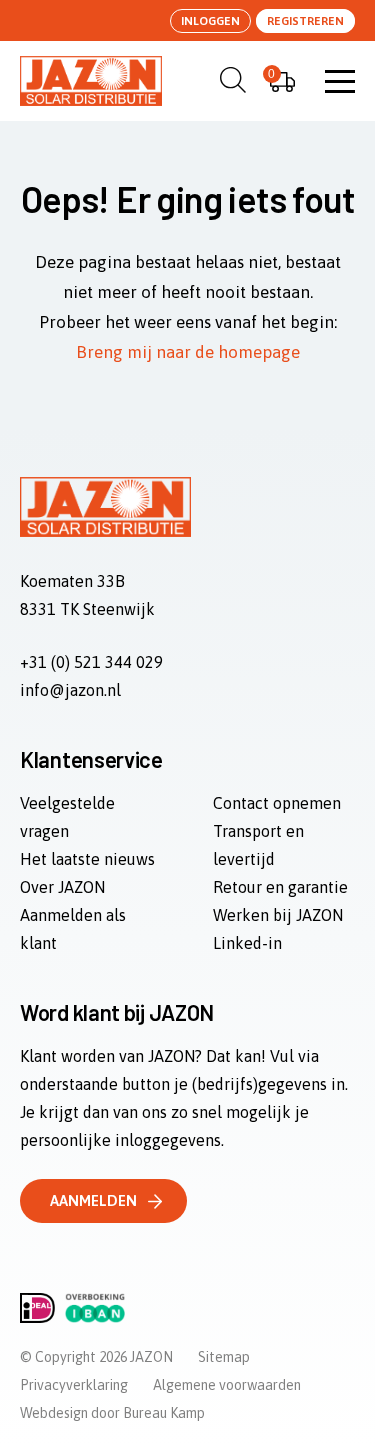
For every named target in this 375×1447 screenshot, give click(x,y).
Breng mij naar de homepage (188, 352)
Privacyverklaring (74, 1385)
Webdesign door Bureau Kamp (112, 1413)
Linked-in (247, 943)
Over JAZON (62, 887)
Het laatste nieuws (87, 859)
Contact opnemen (277, 803)
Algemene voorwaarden (227, 1385)
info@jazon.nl (70, 690)
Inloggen (210, 21)
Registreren (305, 21)
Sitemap (224, 1357)
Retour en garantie (280, 887)
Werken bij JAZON (278, 915)
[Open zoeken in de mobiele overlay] (230, 80)
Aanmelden (93, 1200)
